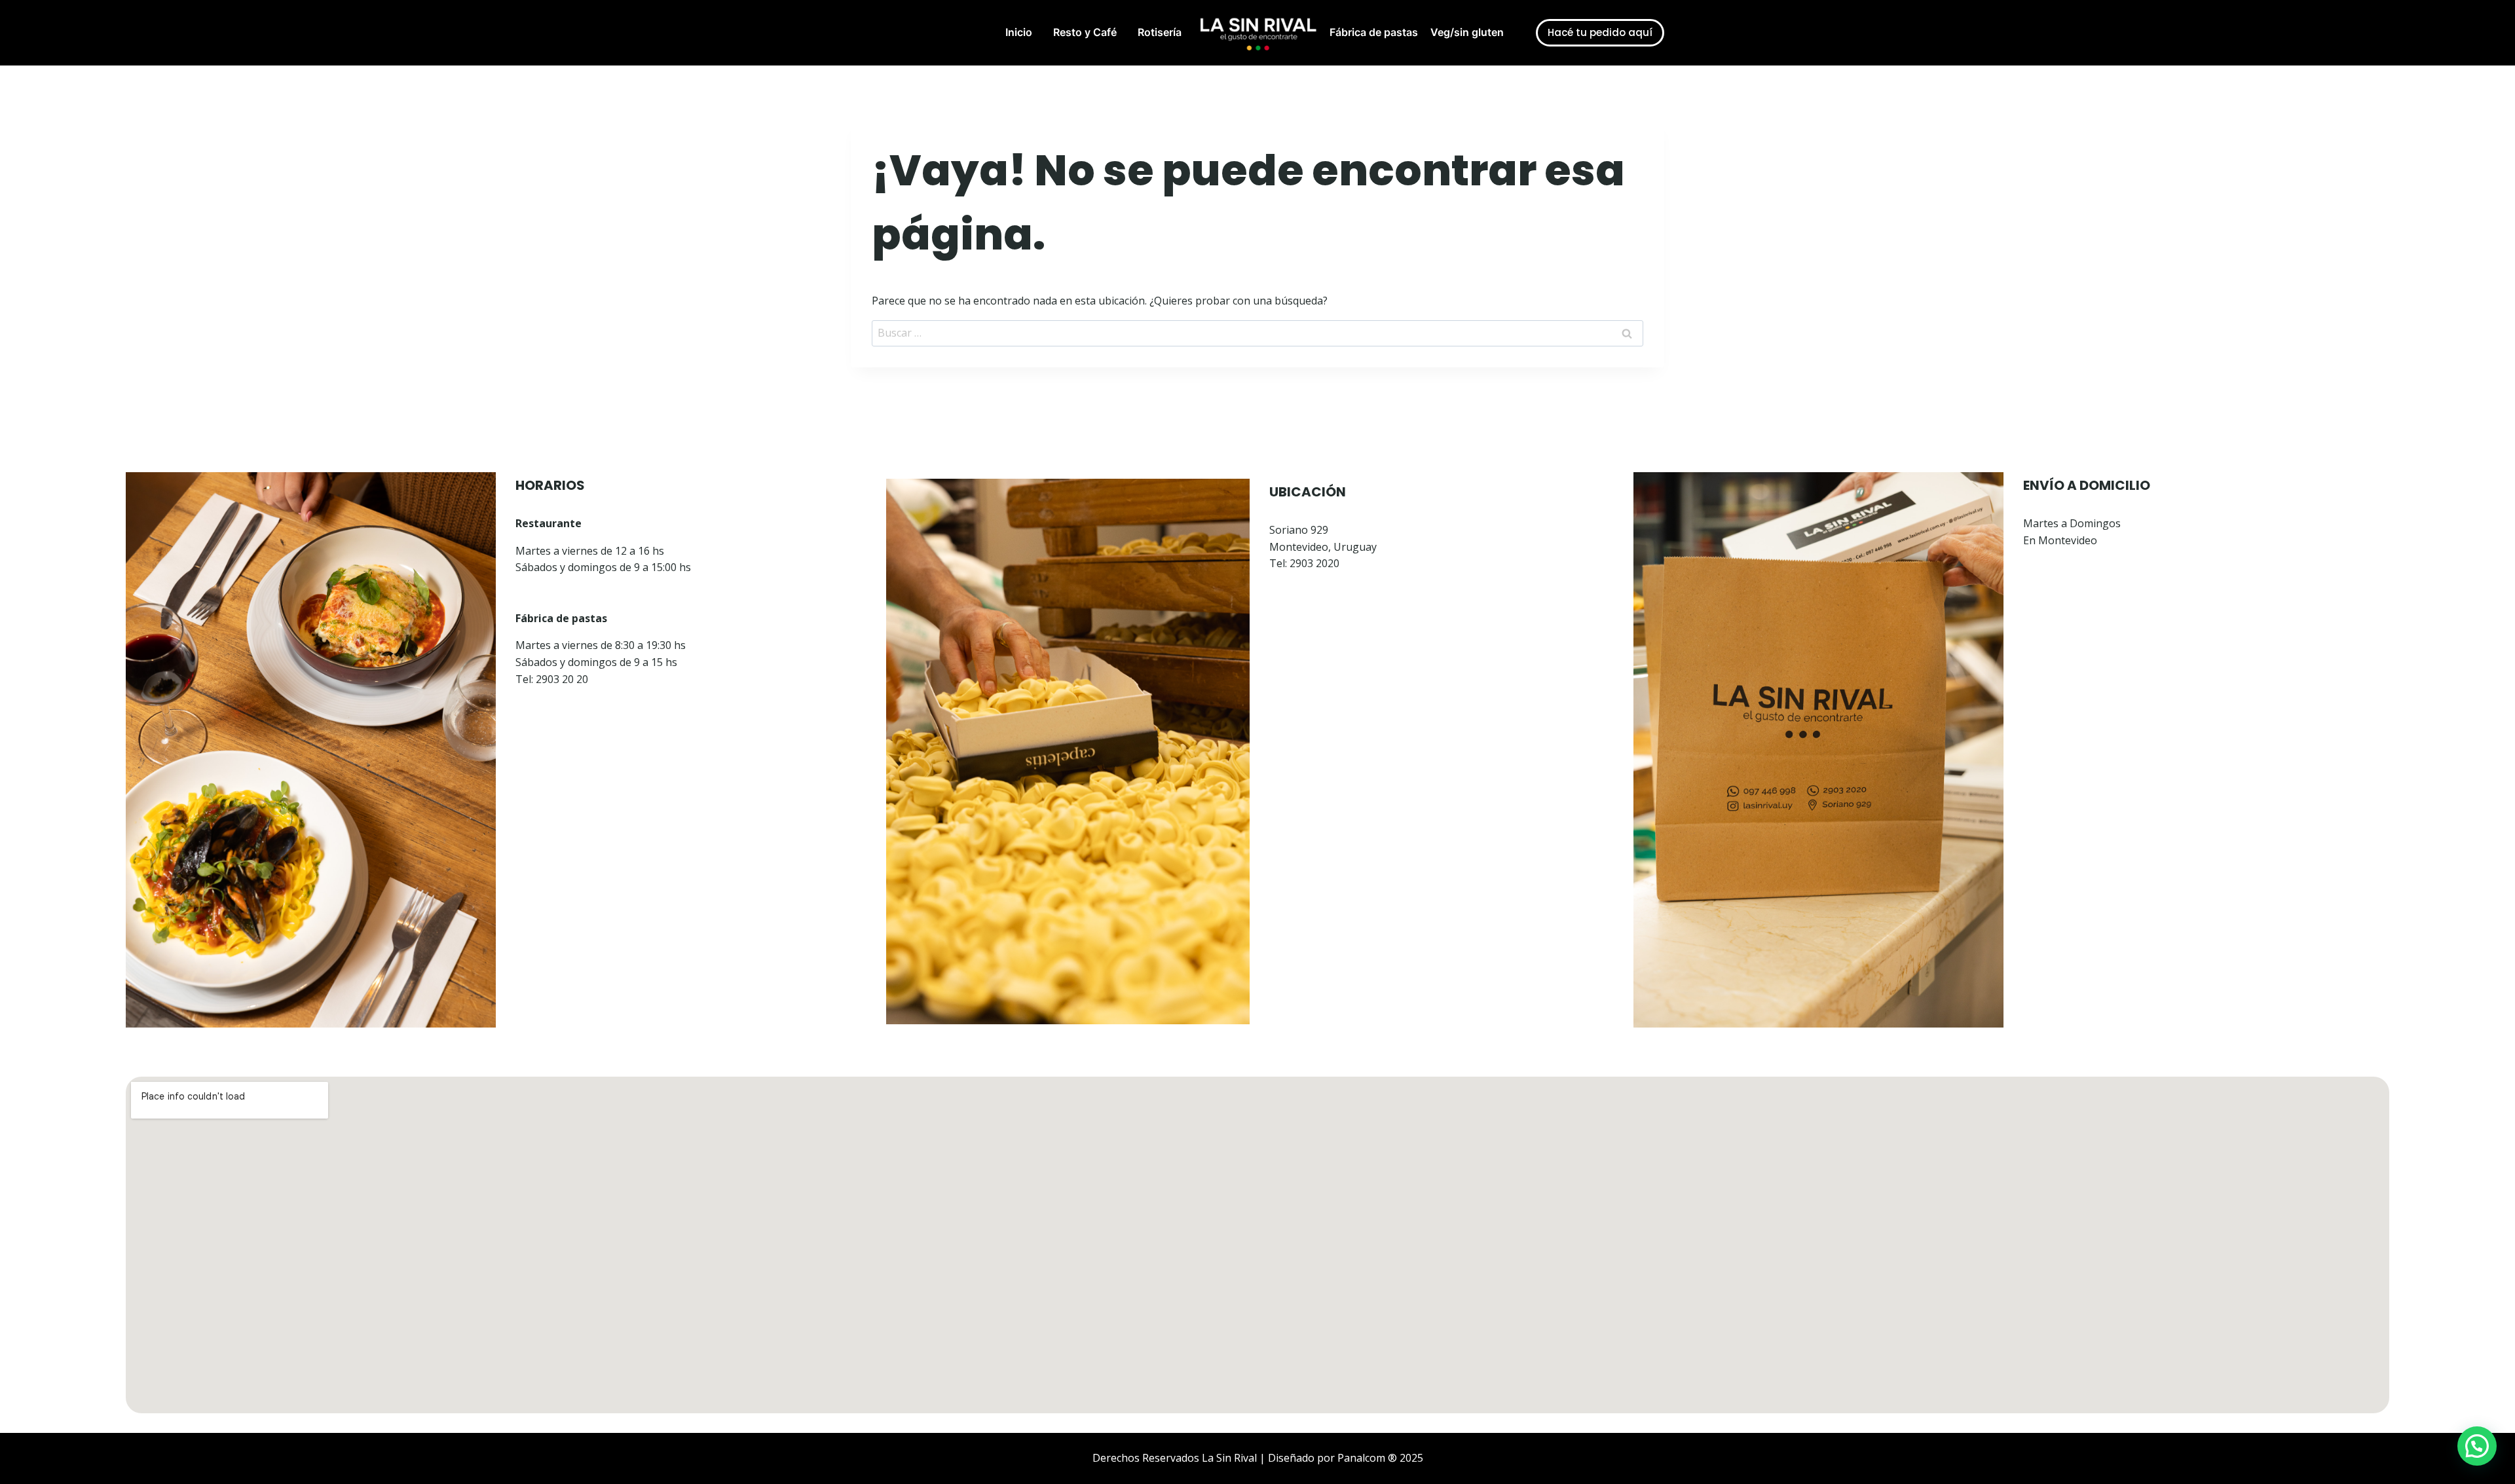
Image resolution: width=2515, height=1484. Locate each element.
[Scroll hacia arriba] (46, 1405)
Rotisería (1160, 32)
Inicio (1019, 32)
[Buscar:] (1257, 333)
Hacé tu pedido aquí (1600, 32)
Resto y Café (1085, 32)
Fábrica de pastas (1374, 32)
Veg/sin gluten (1467, 32)
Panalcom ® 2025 (1380, 1458)
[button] (2477, 1446)
